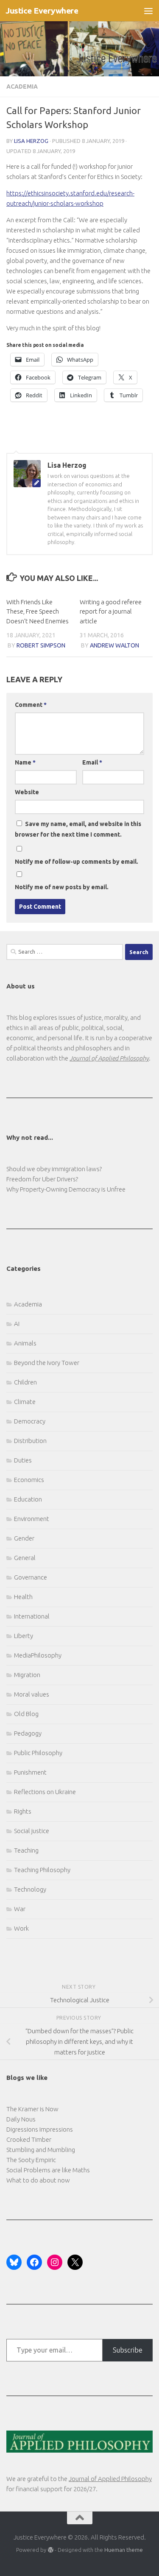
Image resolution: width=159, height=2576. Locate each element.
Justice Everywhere (42, 11)
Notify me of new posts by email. (62, 887)
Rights (23, 1811)
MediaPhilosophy (38, 1655)
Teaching (26, 1850)
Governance (31, 1577)
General (25, 1558)
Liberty (24, 1636)
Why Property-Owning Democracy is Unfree (66, 1189)
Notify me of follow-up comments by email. (77, 862)
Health (23, 1597)
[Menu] (148, 11)
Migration (27, 1675)
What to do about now (38, 2180)
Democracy (30, 1421)
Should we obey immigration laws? (54, 1169)
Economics (29, 1480)
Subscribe (128, 2350)
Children (25, 1382)
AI (17, 1324)
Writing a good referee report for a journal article (111, 611)
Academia (22, 87)
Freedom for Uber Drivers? (42, 1179)
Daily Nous (21, 2119)
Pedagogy (28, 1733)
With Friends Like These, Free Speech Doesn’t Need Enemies (38, 611)
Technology (30, 1889)
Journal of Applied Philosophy (110, 2479)
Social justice (32, 1831)
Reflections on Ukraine (45, 1792)
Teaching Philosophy (42, 1870)
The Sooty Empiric (31, 2160)
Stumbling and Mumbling (41, 2150)
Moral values (32, 1694)
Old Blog (26, 1714)
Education (28, 1499)
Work (21, 1928)
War (20, 1909)
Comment (31, 705)
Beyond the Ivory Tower (47, 1363)
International (32, 1616)
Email (92, 762)
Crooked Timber (29, 2139)
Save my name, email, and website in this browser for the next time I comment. (78, 829)
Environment (32, 1519)
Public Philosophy (38, 1753)
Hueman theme (124, 2550)
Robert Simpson (41, 645)
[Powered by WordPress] (50, 2550)
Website (27, 792)
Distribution (30, 1441)
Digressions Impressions (40, 2129)
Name (25, 762)
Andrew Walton (114, 645)
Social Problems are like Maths (48, 2170)
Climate (25, 1402)
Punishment (30, 1772)
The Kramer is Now (32, 2109)
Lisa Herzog (31, 141)
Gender (24, 1538)
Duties (23, 1460)
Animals (25, 1343)
